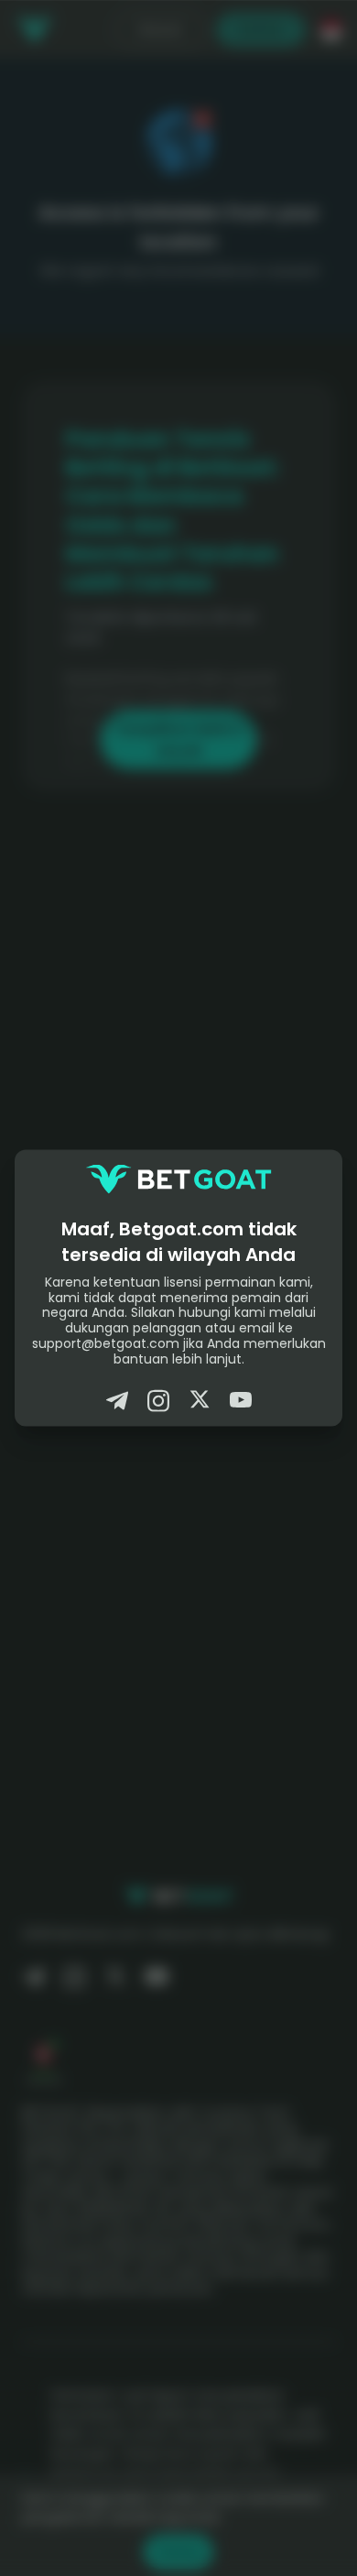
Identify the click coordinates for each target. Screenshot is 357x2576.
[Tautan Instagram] (158, 1400)
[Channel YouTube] (241, 1400)
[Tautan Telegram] (117, 1400)
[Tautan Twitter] (200, 1400)
